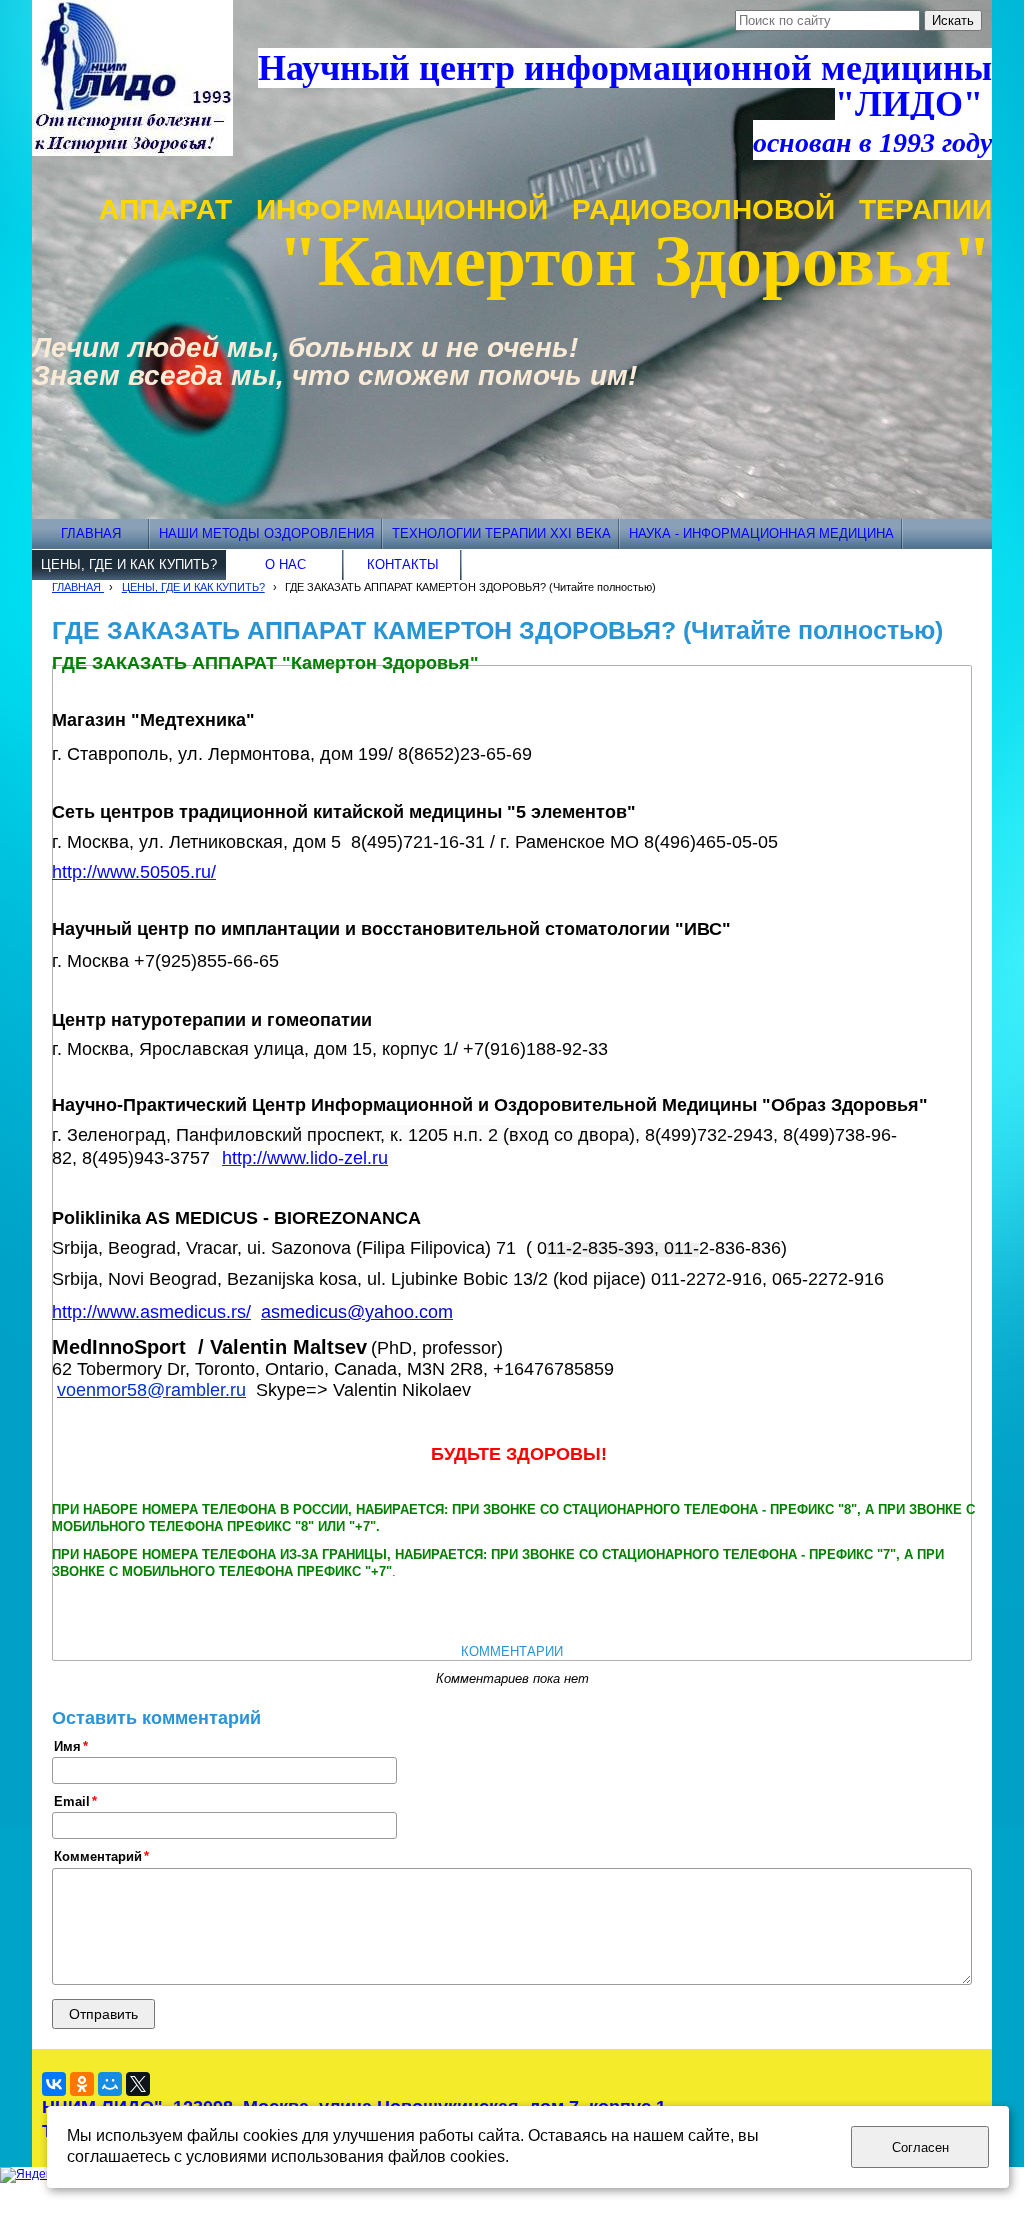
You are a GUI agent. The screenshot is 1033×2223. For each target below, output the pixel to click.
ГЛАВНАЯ (78, 587)
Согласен (920, 2147)
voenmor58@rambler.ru (151, 1390)
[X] (138, 2084)
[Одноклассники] (82, 2084)
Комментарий (98, 1857)
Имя (67, 1747)
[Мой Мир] (110, 2084)
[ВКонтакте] (54, 2084)
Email (72, 1802)
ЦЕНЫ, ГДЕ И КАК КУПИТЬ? (193, 587)
